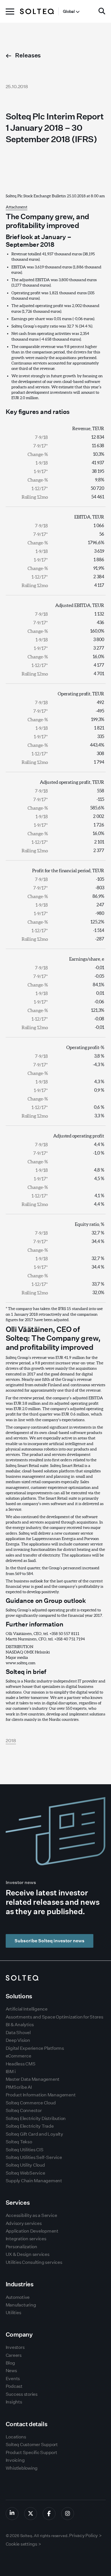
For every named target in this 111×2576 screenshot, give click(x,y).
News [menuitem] (11, 2371)
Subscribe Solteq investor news (50, 1941)
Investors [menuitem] (15, 2347)
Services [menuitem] (18, 2203)
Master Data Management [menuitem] (33, 2079)
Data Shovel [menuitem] (18, 2033)
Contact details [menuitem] (27, 2424)
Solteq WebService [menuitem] (25, 2173)
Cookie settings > (23, 2544)
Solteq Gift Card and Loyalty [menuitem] (34, 2134)
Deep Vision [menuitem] (18, 2040)
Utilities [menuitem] (14, 2313)
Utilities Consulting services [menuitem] (34, 2262)
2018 (11, 1741)
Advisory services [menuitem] (24, 2223)
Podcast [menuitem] (14, 2386)
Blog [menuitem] (10, 2363)
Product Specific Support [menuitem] (31, 2452)
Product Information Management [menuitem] (41, 2095)
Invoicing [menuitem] (15, 2460)
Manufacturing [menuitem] (21, 2305)
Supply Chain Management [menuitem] (34, 2181)
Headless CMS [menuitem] (21, 2064)
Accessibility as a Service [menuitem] (31, 2215)
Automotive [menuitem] (18, 2297)
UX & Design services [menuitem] (28, 2254)
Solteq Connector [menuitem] (24, 2110)
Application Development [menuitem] (32, 2231)
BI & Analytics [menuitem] (20, 2025)
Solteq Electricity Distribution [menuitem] (36, 2118)
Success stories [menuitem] (22, 2394)
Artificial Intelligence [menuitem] (27, 2009)
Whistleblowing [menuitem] (22, 2468)
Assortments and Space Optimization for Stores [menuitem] (55, 2017)
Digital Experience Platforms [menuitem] (35, 2048)
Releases (28, 55)
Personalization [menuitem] (21, 2247)
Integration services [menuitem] (26, 2239)
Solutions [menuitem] (19, 1996)
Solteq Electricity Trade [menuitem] (30, 2126)
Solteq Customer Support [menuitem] (32, 2445)
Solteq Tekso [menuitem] (19, 2142)
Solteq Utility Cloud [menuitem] (25, 2165)
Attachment (17, 207)
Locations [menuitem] (16, 2437)
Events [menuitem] (13, 2379)
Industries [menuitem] (20, 2284)
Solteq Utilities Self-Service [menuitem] (34, 2157)
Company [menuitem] (19, 2334)
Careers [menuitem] (14, 2355)
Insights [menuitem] (14, 2402)
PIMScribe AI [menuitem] (19, 2087)
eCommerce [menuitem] (18, 2056)
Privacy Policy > (85, 2535)
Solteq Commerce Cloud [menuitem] (31, 2103)
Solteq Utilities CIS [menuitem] (25, 2150)
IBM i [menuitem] (11, 2072)
